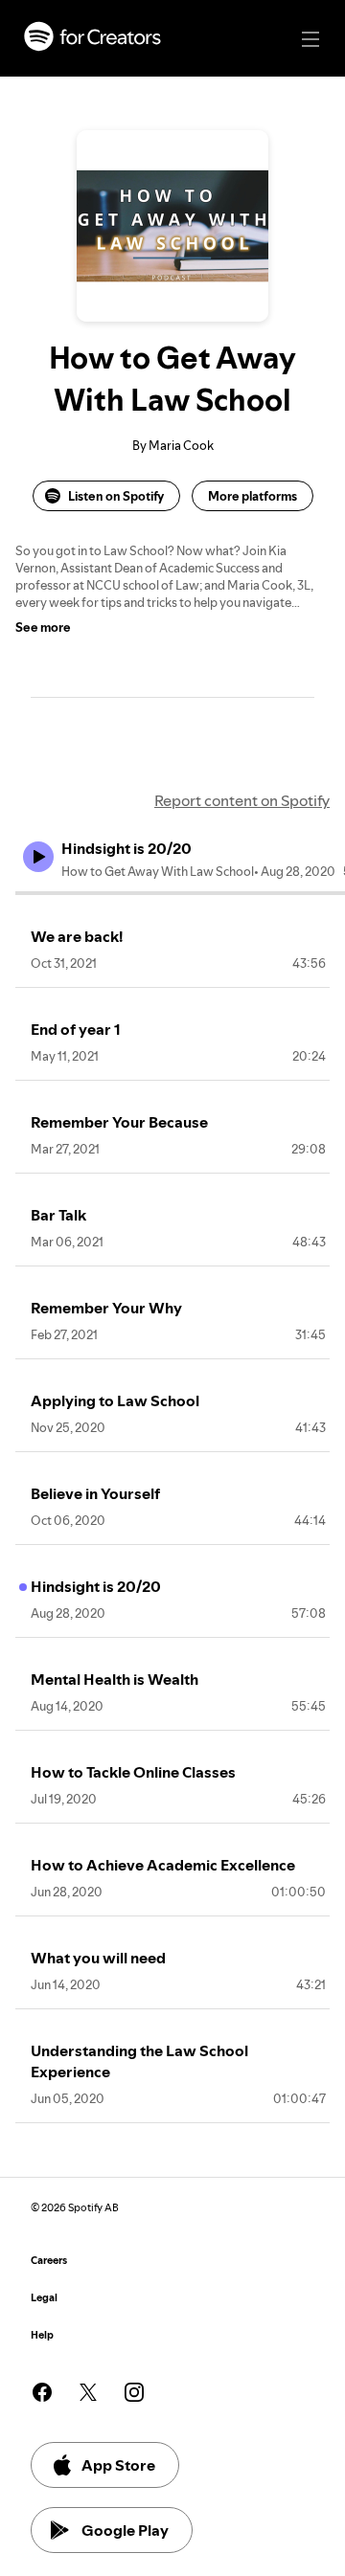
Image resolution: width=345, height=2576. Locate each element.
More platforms (253, 496)
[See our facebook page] (42, 2392)
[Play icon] (38, 857)
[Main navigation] (310, 39)
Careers (49, 2261)
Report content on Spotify (242, 800)
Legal (44, 2298)
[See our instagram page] (134, 2392)
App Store (118, 2465)
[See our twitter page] (88, 2392)
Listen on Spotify (116, 496)
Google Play (125, 2530)
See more (43, 627)
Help (42, 2335)
